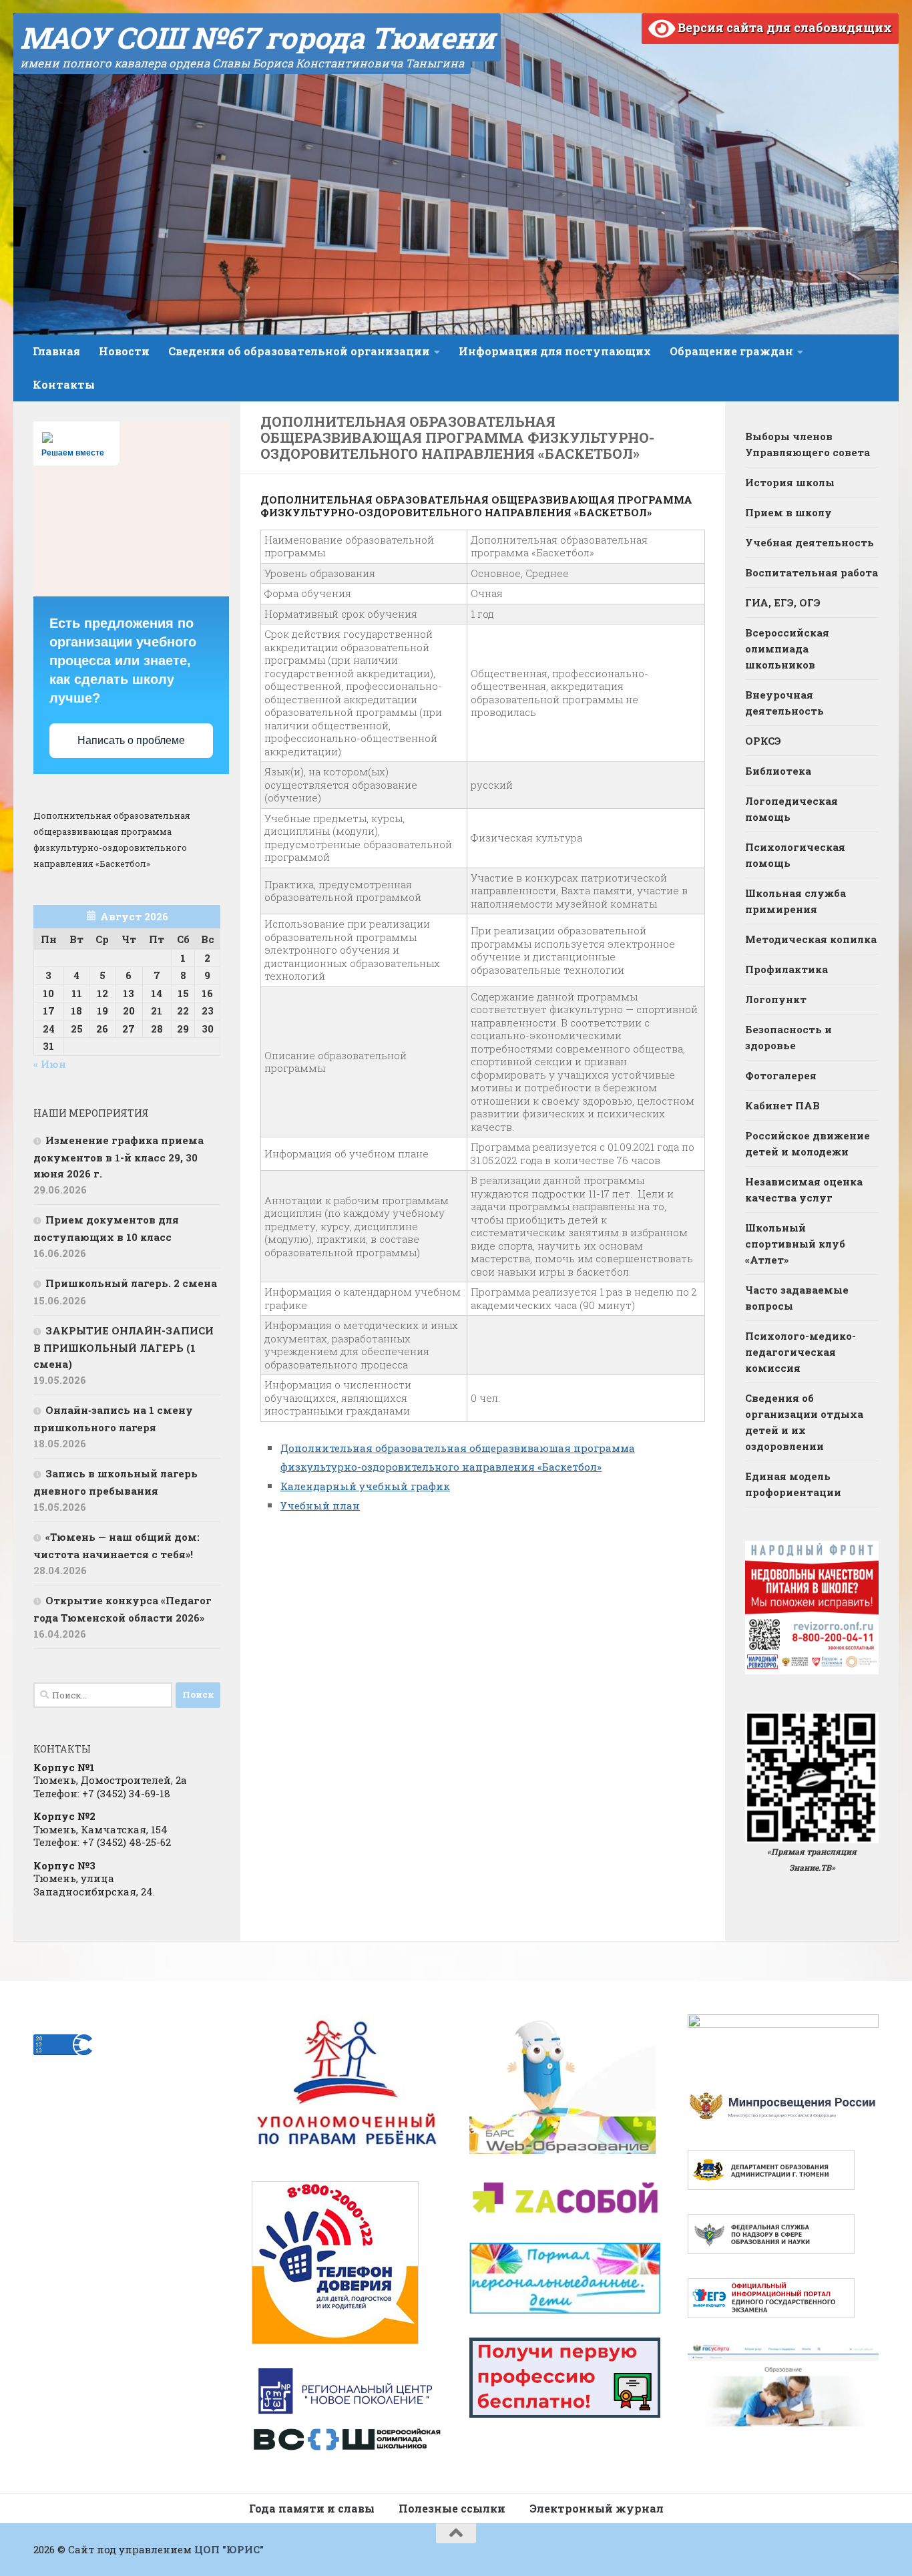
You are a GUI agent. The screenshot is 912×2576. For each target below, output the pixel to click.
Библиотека (778, 771)
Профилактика (786, 969)
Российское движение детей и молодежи (808, 1143)
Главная (56, 351)
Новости (124, 351)
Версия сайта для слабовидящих (783, 27)
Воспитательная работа (812, 572)
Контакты (64, 384)
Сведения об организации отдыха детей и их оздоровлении (804, 1422)
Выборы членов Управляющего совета (808, 444)
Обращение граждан (731, 351)
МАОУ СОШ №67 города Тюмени (257, 37)
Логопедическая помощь (791, 809)
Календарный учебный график (365, 1486)
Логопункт (776, 999)
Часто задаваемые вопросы (797, 1298)
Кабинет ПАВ (782, 1105)
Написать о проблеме (131, 740)
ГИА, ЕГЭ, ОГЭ (783, 602)
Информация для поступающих (555, 351)
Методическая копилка (811, 939)
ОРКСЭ (763, 741)
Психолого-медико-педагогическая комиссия (801, 1352)
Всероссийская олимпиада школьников (787, 649)
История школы (790, 482)
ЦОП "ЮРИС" (229, 2549)
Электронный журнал (597, 2508)
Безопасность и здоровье (788, 1037)
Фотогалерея (781, 1075)
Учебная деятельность (810, 542)
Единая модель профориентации (793, 1484)
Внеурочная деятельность (784, 703)
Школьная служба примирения (795, 901)
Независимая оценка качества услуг (804, 1189)
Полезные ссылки (452, 2508)
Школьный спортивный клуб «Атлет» (795, 1244)
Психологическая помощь (795, 855)
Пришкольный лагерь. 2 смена (131, 1283)
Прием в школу (788, 512)
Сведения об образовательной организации (299, 351)
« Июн (50, 1064)
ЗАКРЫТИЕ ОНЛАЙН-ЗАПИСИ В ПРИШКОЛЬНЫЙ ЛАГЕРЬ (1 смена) (124, 1347)
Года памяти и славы (312, 2508)
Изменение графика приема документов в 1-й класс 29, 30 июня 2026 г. (119, 1157)
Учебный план (320, 1505)
